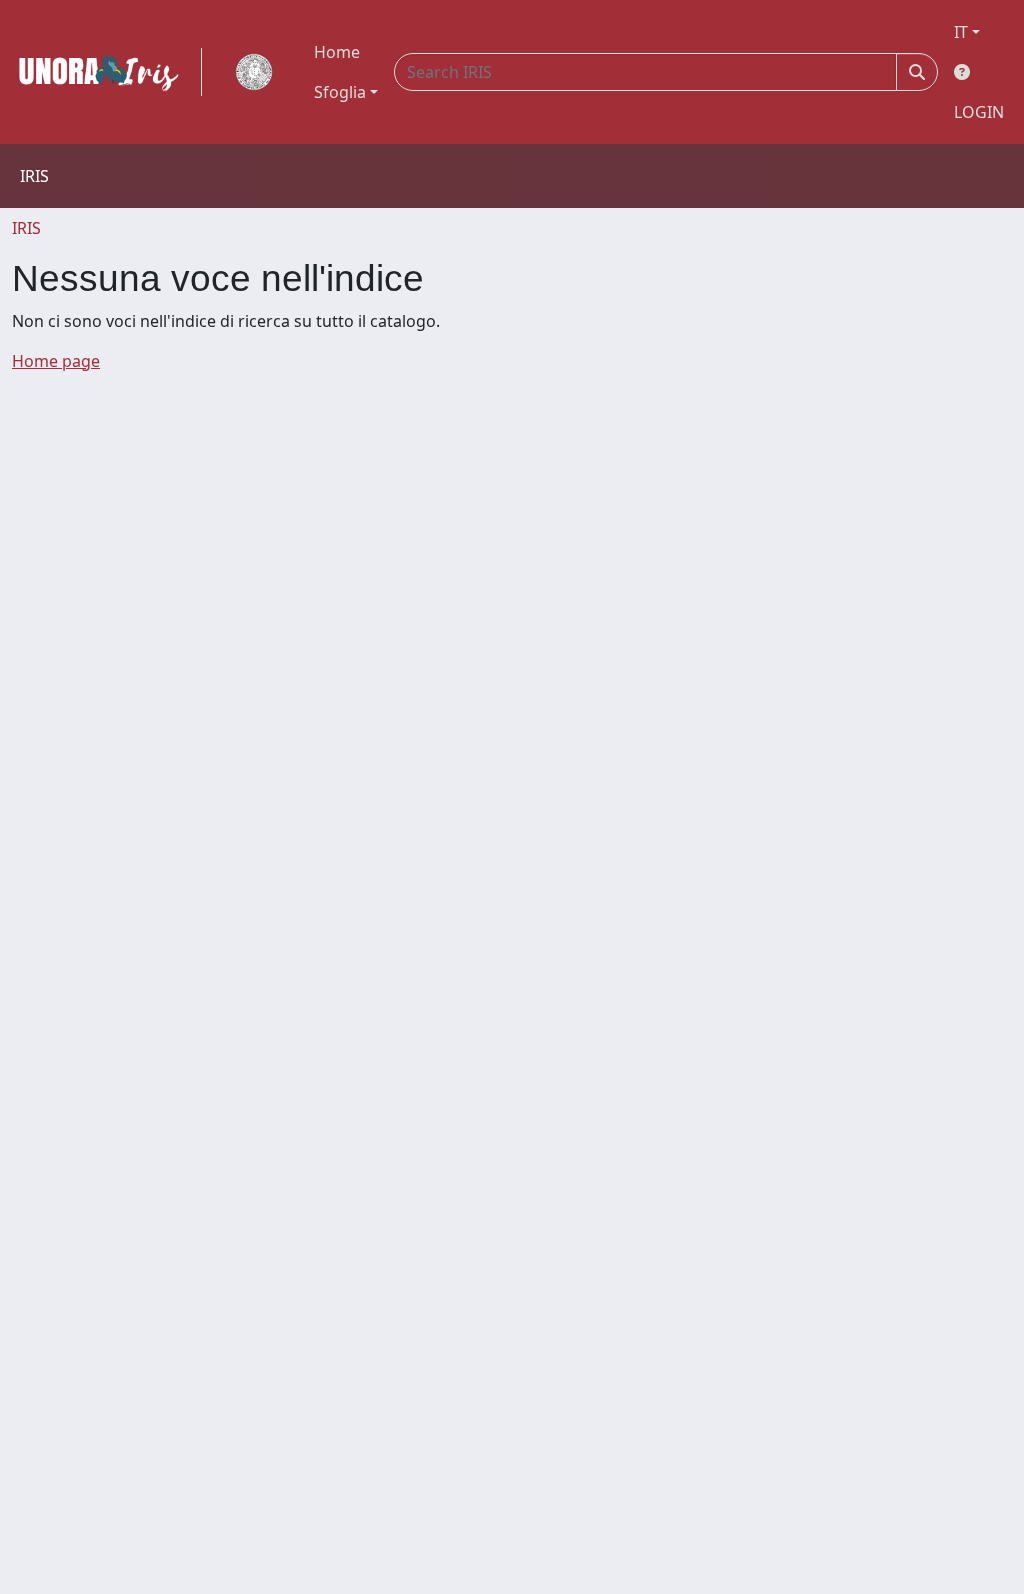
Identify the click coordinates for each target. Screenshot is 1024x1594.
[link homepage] (107, 72)
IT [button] (961, 32)
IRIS (26, 228)
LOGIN (979, 112)
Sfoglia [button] (340, 92)
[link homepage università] (254, 72)
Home (337, 52)
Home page (56, 361)
